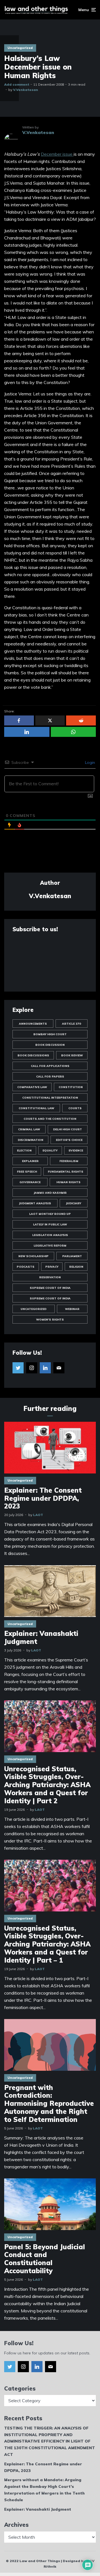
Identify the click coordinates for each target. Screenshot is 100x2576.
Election (24, 1150)
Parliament (72, 1256)
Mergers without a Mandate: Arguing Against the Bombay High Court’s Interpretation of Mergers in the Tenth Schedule (44, 2490)
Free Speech (27, 1172)
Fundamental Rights (66, 1172)
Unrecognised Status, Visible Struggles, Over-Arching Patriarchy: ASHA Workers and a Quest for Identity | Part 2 (47, 1785)
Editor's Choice (69, 1140)
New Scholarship (33, 1256)
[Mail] (59, 1368)
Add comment (17, 84)
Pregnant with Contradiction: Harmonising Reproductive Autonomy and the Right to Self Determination (49, 2104)
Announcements (33, 1024)
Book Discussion (50, 1045)
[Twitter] (18, 1368)
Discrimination (31, 1140)
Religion (76, 1267)
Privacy (52, 1267)
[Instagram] (32, 1368)
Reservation (50, 1277)
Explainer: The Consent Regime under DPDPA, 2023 (43, 1498)
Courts (75, 1108)
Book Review (72, 1055)
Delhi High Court (67, 1129)
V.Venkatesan (26, 90)
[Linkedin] (45, 1368)
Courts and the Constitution (50, 1119)
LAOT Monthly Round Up (50, 1214)
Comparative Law (32, 1087)
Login (89, 762)
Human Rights (68, 1182)
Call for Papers (50, 1077)
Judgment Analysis (35, 1203)
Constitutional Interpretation (50, 1098)
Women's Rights (50, 1320)
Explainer (30, 1161)
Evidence (76, 1150)
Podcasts (26, 1267)
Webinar (72, 1309)
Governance (30, 1182)
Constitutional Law (36, 1108)
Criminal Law (29, 1129)
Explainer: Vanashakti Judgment (41, 1638)
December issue (57, 154)
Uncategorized (20, 48)
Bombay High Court (50, 1034)
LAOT (38, 1515)
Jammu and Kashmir (50, 1193)
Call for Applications (50, 1066)
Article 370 (72, 1024)
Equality (50, 1150)
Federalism (69, 1161)
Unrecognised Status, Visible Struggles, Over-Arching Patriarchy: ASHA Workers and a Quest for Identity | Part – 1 (47, 1944)
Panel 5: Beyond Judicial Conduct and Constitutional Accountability (45, 2259)
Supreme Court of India (50, 1288)
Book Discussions (33, 1055)
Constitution (71, 1087)
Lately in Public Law (50, 1224)
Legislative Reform (50, 1246)
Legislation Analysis (50, 1235)
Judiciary (73, 1203)
